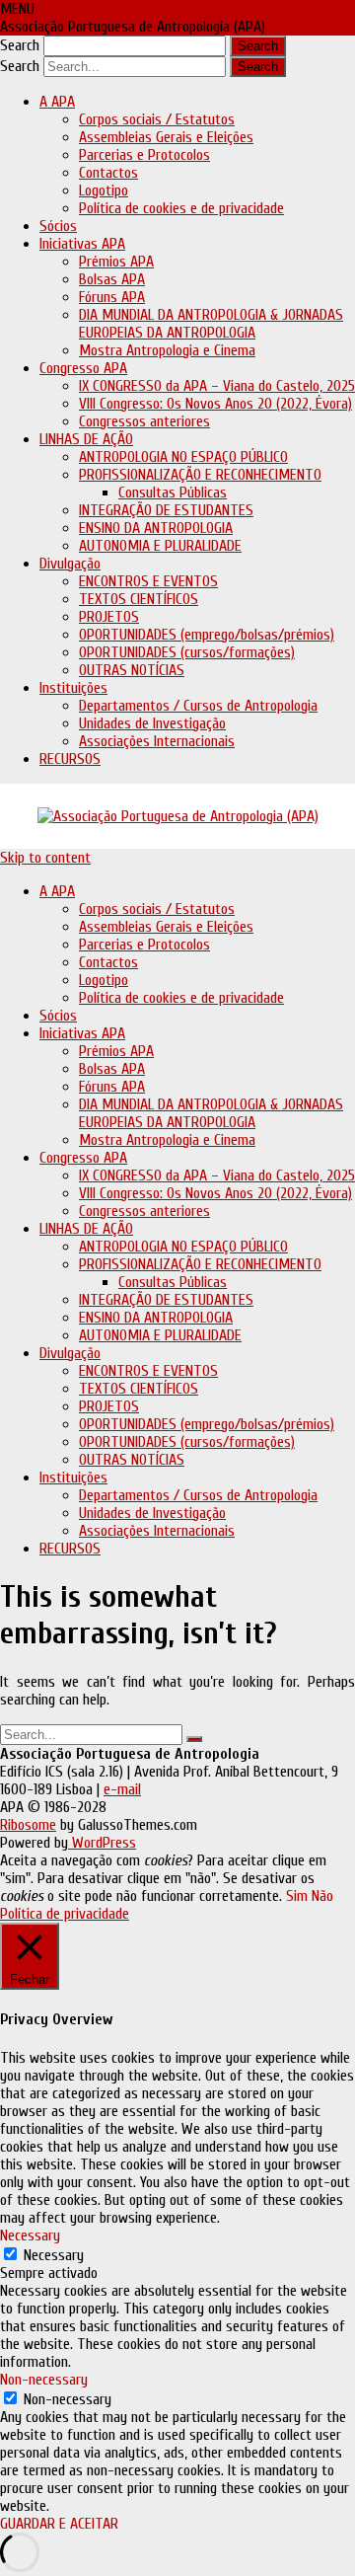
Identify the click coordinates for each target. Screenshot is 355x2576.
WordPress (102, 1843)
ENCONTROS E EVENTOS (148, 581)
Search (20, 45)
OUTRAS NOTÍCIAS (132, 670)
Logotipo (104, 190)
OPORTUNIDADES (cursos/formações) (187, 652)
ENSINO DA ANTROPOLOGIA (156, 528)
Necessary (54, 2255)
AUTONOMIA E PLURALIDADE (160, 546)
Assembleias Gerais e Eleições (166, 137)
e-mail (122, 1789)
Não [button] (322, 1896)
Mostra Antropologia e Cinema (167, 350)
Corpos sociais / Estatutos (157, 119)
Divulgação (70, 564)
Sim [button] (297, 1896)
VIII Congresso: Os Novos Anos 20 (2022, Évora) (215, 404)
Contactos (108, 173)
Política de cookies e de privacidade (181, 208)
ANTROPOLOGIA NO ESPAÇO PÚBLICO (183, 457)
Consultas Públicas (173, 492)
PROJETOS (109, 617)
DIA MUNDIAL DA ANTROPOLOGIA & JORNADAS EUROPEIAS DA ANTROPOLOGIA (211, 324)
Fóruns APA (112, 297)
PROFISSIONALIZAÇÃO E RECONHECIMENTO (200, 475)
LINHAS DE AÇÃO (86, 439)
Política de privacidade (65, 1914)
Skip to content (45, 858)
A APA (57, 102)
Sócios (58, 226)
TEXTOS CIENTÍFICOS (139, 599)
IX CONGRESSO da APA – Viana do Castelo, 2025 (217, 386)
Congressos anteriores (144, 421)
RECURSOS (70, 759)
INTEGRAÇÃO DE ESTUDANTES (166, 510)
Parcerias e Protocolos (144, 155)
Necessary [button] (30, 2235)
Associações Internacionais (157, 741)
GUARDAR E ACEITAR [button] (59, 2524)
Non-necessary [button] (44, 2380)
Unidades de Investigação (152, 723)
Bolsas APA (112, 279)
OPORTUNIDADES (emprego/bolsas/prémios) (207, 635)
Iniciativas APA (82, 244)
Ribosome (28, 1825)
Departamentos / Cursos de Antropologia (198, 706)
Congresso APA (83, 368)
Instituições (73, 688)
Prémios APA (116, 262)
